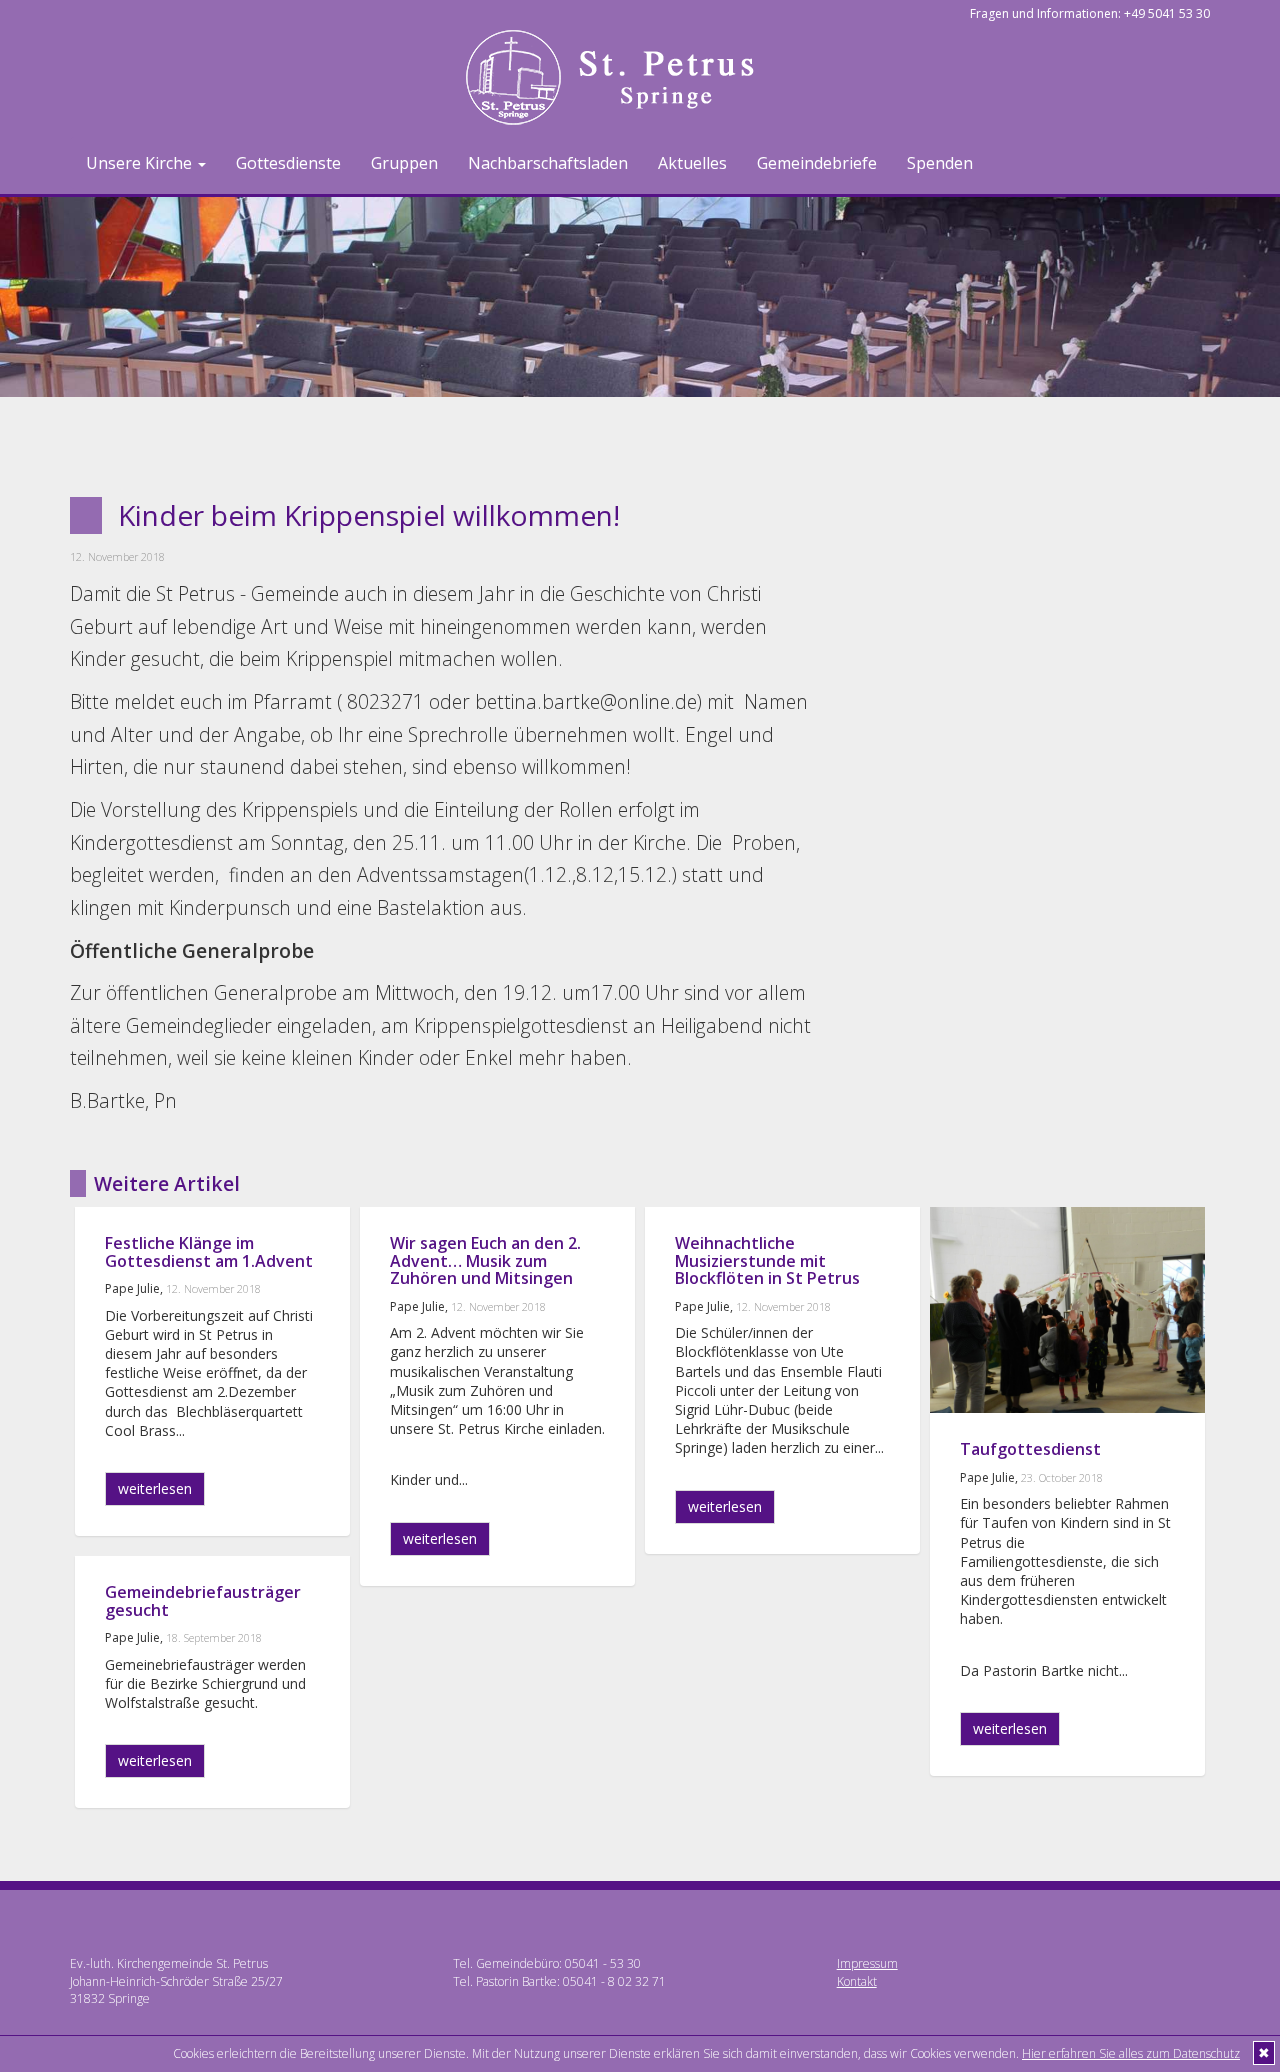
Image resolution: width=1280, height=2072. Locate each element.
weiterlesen (155, 1488)
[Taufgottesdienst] (1067, 1310)
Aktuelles (692, 163)
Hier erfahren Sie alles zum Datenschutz (1131, 2053)
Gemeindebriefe (817, 163)
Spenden (940, 163)
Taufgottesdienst (1030, 1449)
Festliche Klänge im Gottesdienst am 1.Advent (209, 1252)
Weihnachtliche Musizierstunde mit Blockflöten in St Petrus (767, 1260)
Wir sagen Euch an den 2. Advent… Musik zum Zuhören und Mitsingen (485, 1260)
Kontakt (857, 1981)
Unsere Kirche (141, 163)
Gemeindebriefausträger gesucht (203, 1601)
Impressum (867, 1963)
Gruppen (404, 163)
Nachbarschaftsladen (548, 163)
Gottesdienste (288, 163)
